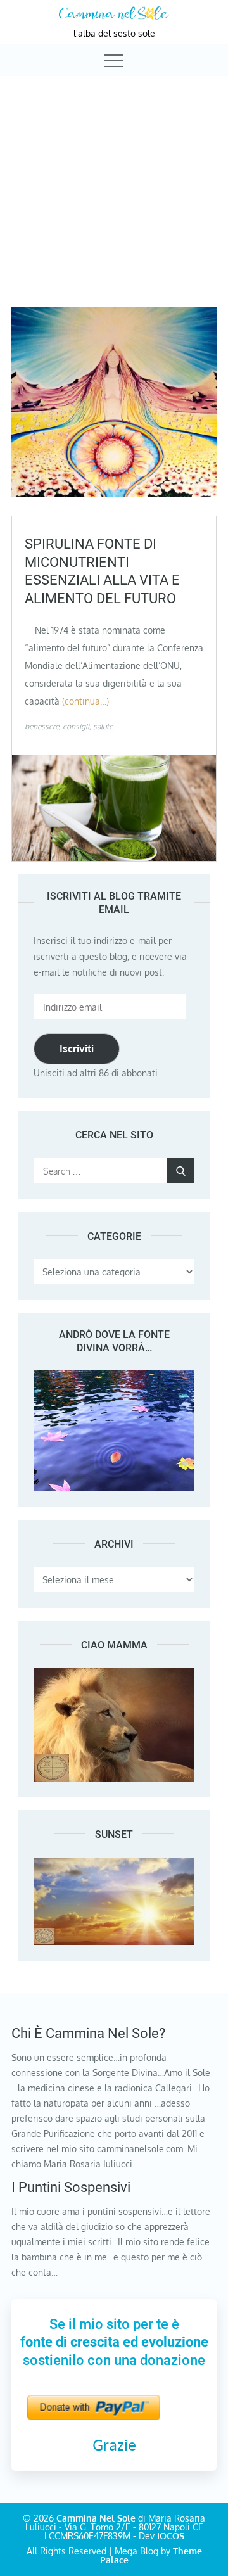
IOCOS (171, 2536)
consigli (76, 726)
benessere (42, 726)
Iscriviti (77, 1049)
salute (103, 726)
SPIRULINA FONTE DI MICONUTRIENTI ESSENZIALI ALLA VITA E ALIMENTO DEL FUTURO (102, 571)
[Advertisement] (114, 180)
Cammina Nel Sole (96, 2518)
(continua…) (85, 701)
